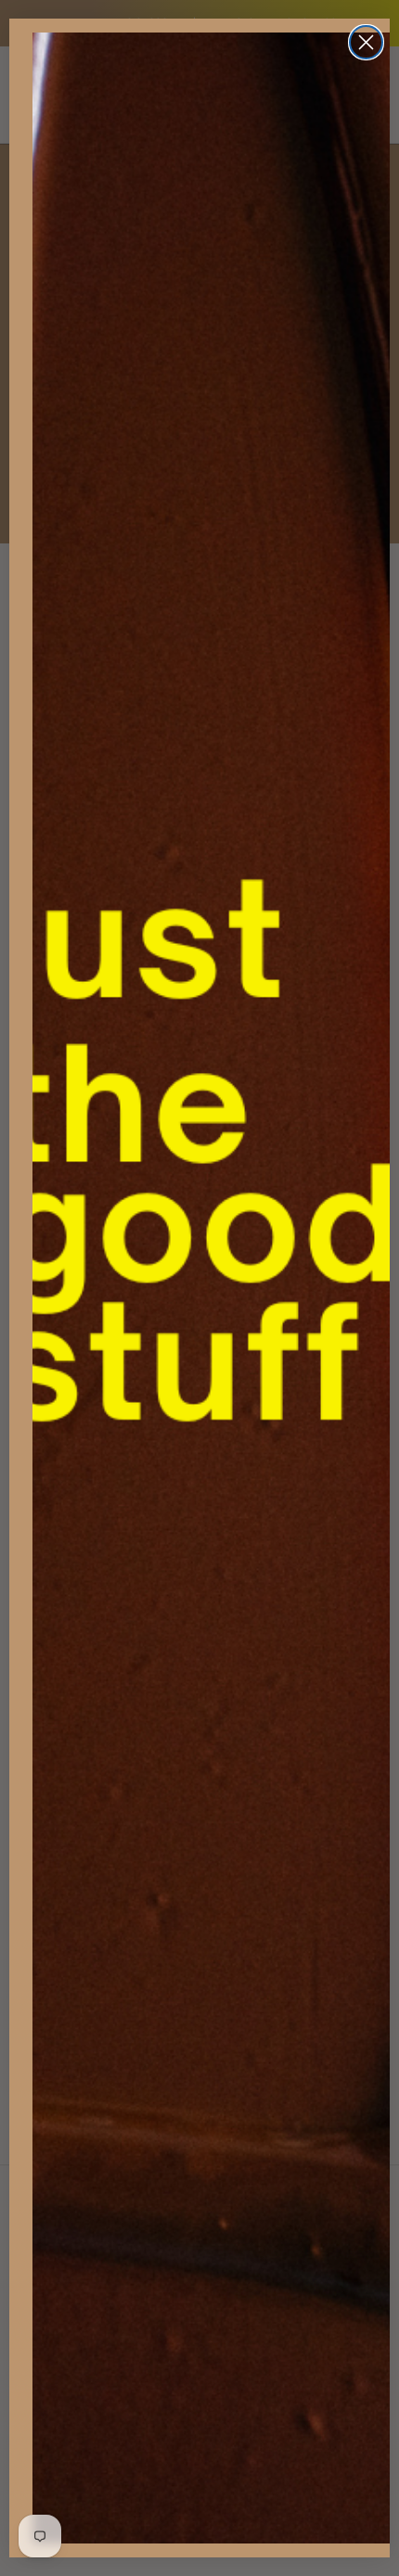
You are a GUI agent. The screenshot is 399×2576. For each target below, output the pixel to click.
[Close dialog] (366, 42)
